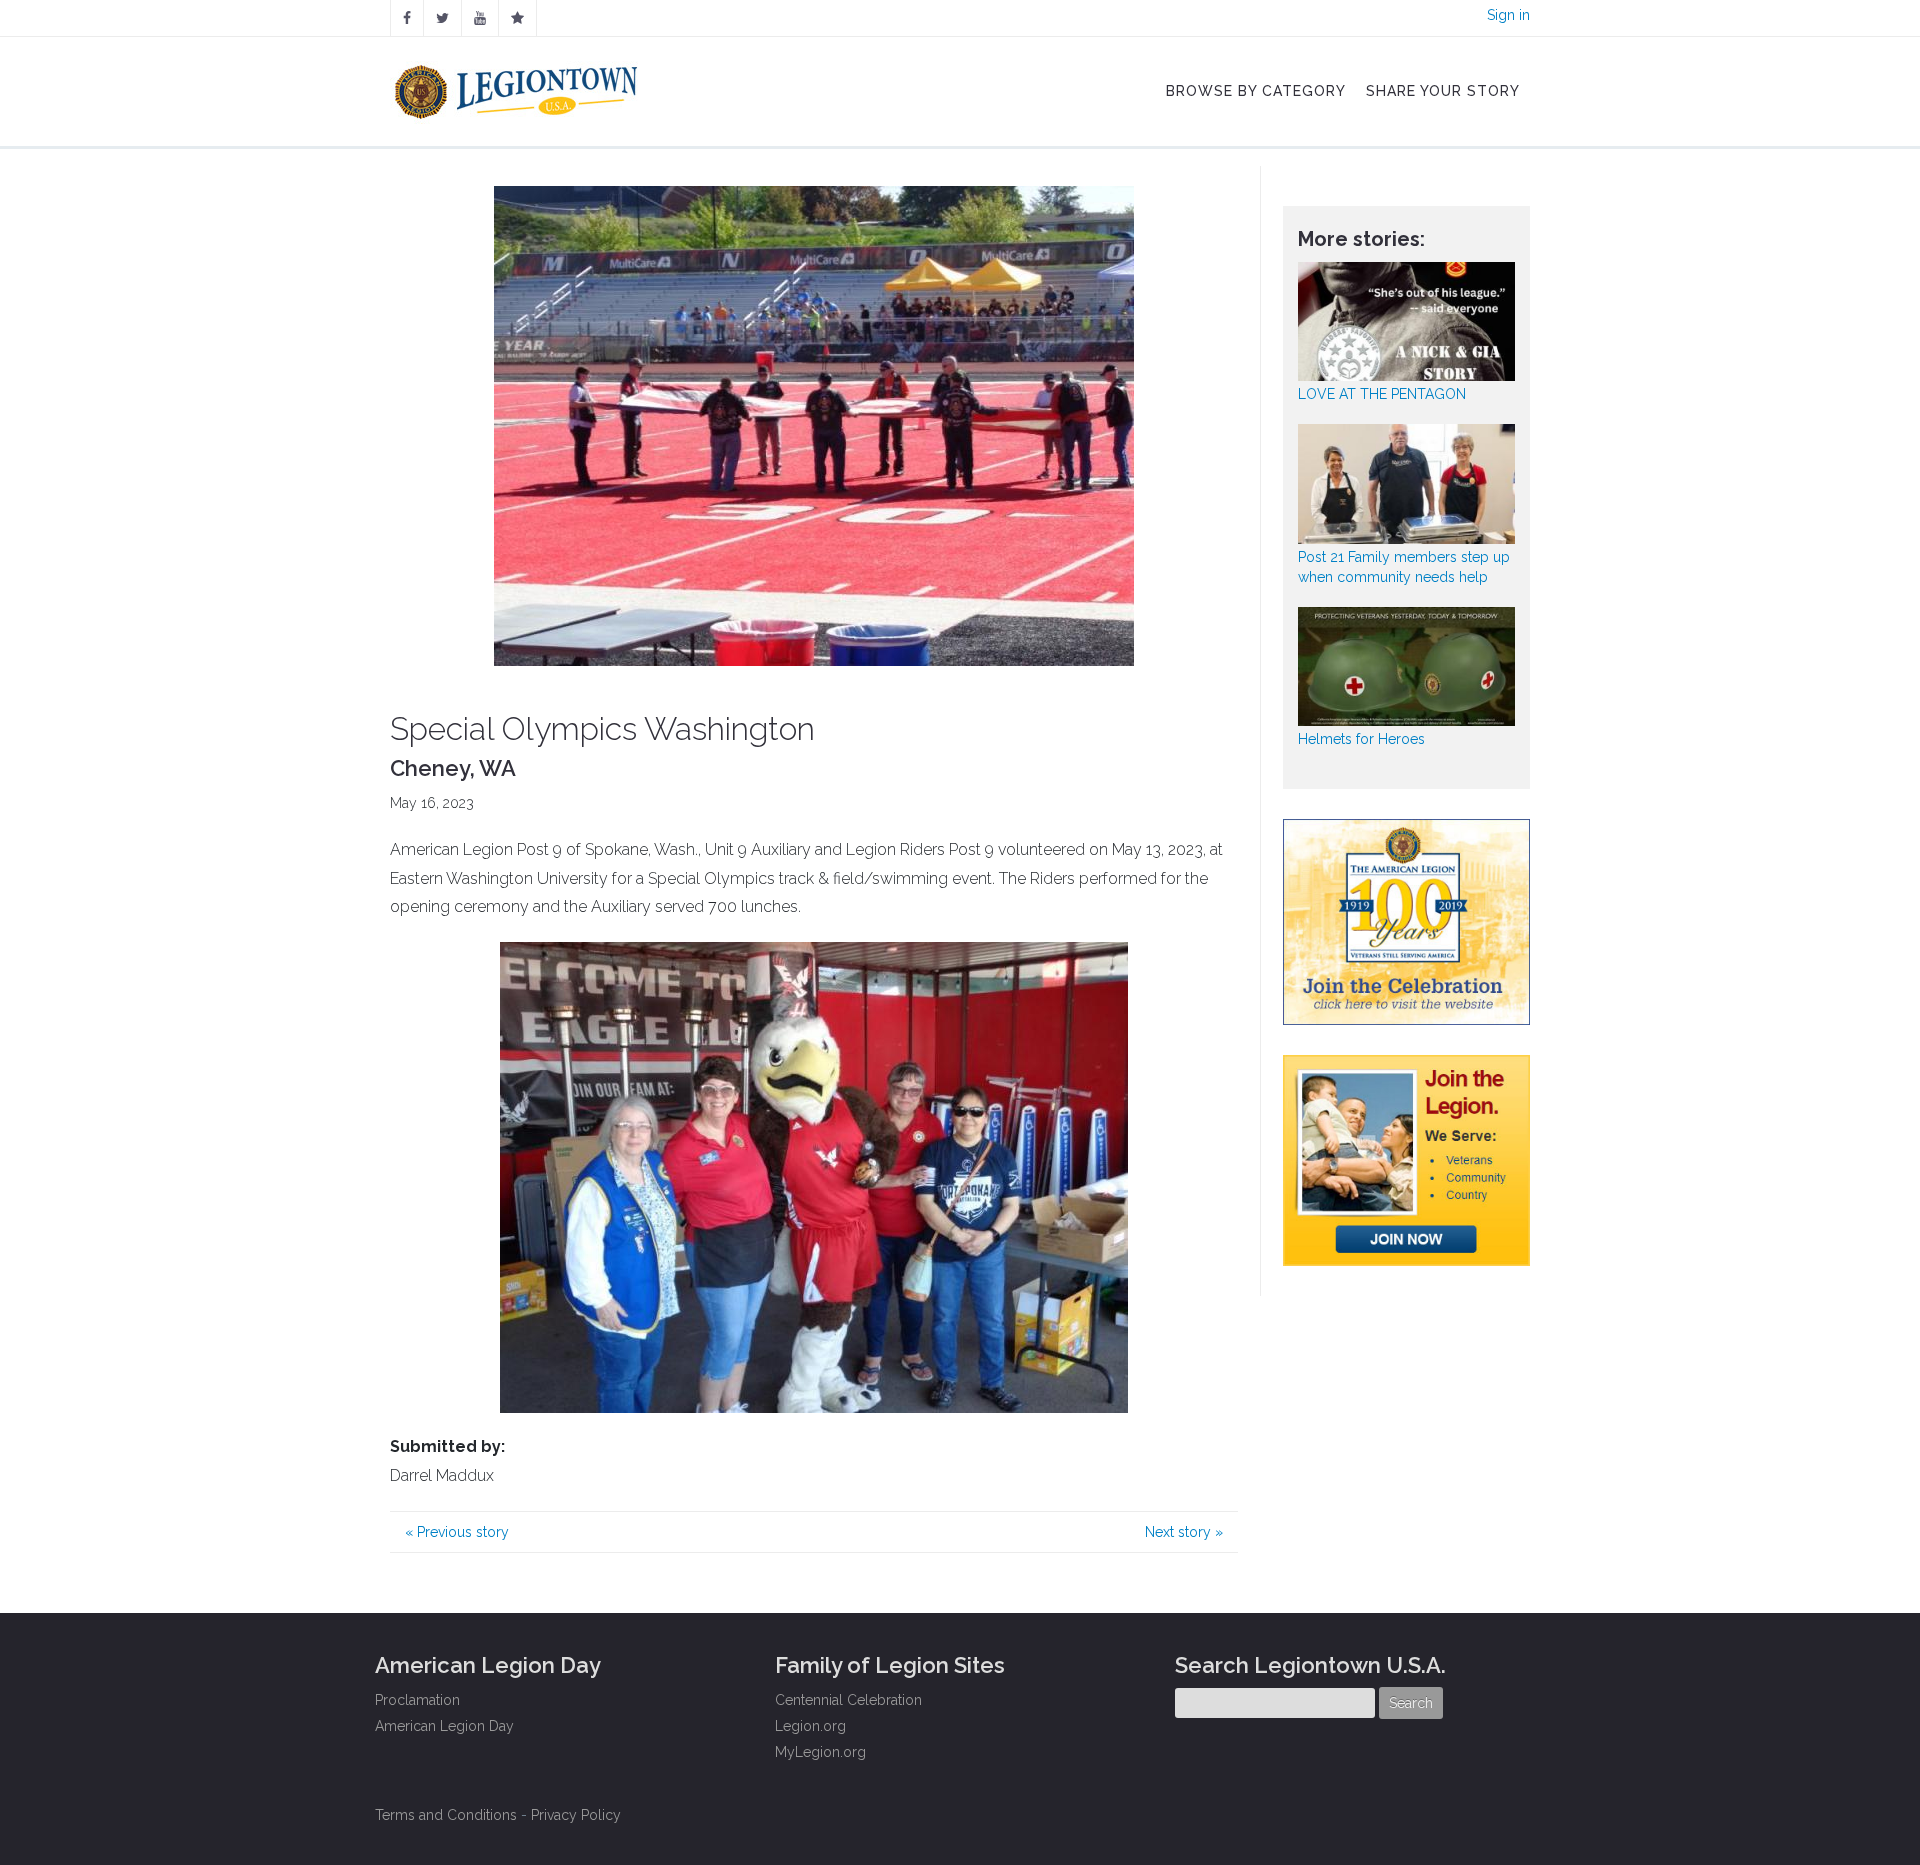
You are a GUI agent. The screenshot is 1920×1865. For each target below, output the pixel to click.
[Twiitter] (442, 18)
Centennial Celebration (848, 1700)
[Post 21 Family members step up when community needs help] (1407, 483)
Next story (1184, 1532)
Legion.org (810, 1726)
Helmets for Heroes (1361, 739)
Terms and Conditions (446, 1815)
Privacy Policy (576, 1815)
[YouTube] (480, 18)
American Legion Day (444, 1726)
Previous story (457, 1532)
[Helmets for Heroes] (1407, 666)
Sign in (1508, 15)
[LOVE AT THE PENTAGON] (1407, 321)
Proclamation (417, 1700)
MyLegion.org (820, 1752)
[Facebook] (407, 18)
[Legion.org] (517, 18)
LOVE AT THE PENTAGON (1382, 394)
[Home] (518, 87)
